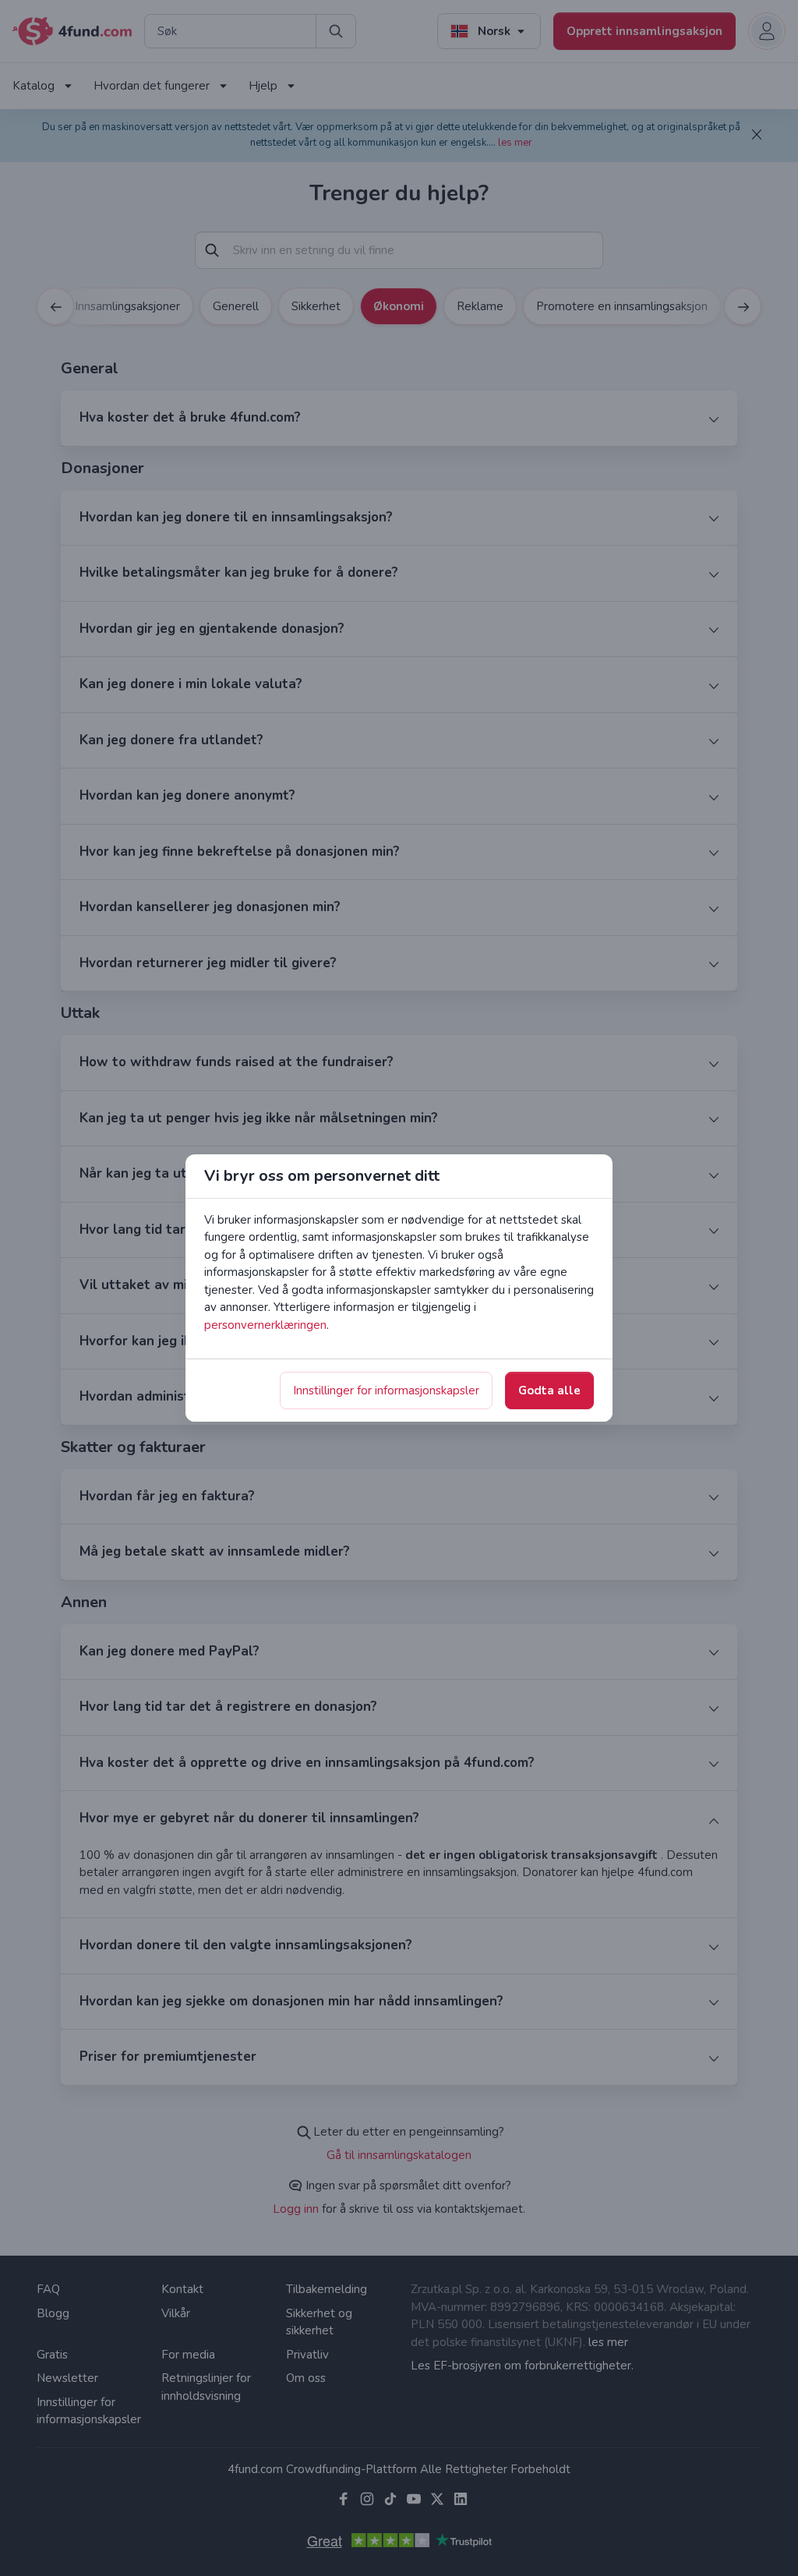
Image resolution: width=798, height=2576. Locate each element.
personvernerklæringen (265, 1325)
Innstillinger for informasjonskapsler (386, 1390)
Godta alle (549, 1390)
